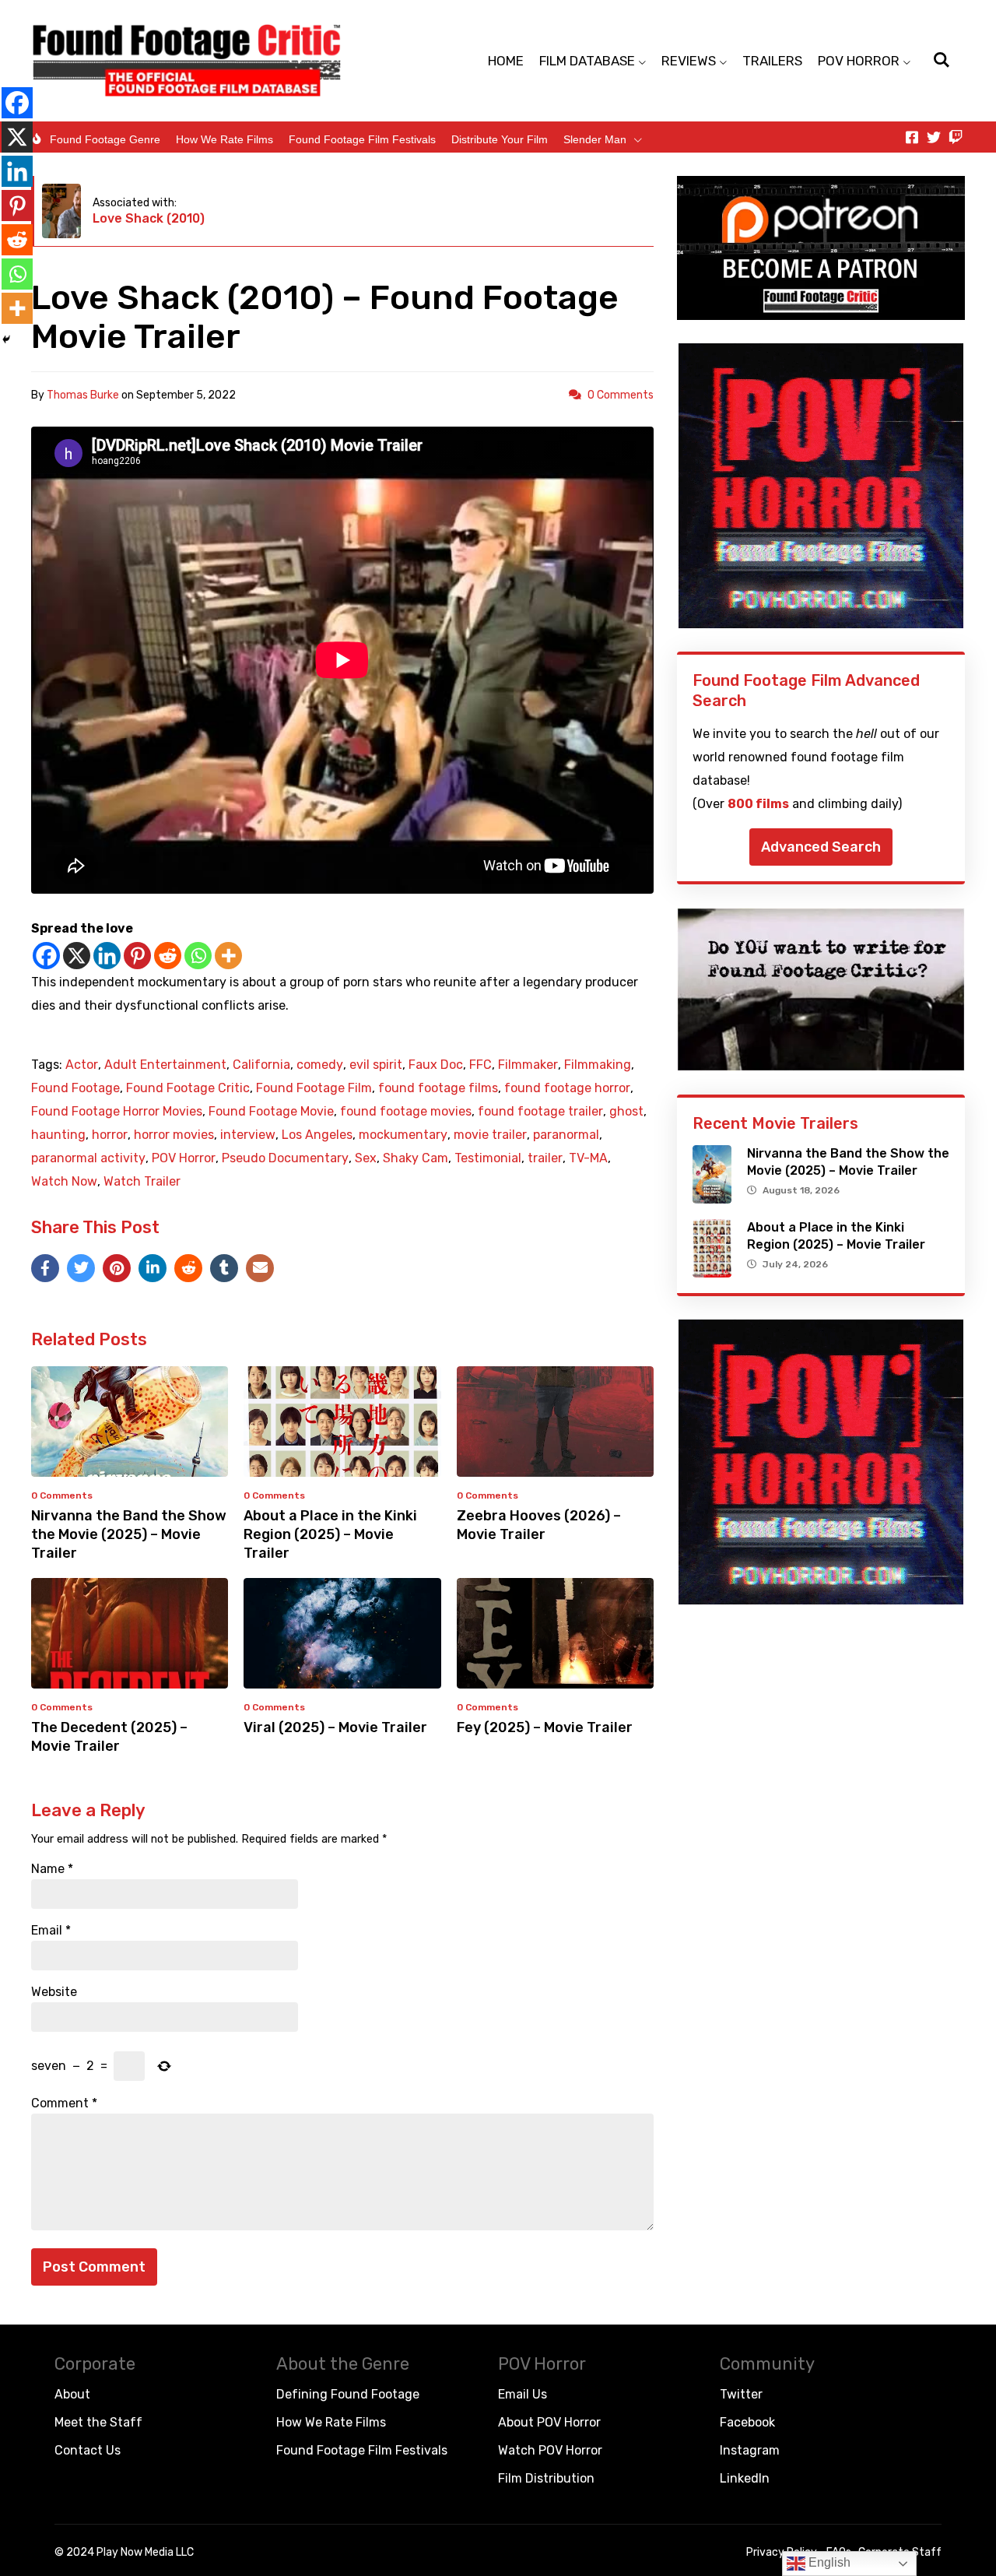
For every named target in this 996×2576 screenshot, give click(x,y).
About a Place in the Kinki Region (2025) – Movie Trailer (330, 1534)
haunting (58, 1135)
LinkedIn (745, 2478)
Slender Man (595, 139)
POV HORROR (859, 61)
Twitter (741, 2394)
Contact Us (88, 2450)
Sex (366, 1158)
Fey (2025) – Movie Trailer (545, 1727)
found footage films (438, 1088)
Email (51, 1931)
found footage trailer (540, 1112)
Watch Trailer (142, 1182)
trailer (545, 1158)
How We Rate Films (224, 139)
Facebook (747, 2422)
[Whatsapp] (198, 956)
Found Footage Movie (271, 1112)
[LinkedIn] (153, 1268)
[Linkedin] (107, 956)
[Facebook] (46, 956)
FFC (480, 1065)
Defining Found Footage (348, 2394)
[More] (228, 956)
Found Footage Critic (188, 1088)
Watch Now (64, 1182)
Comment (64, 2103)
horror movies (174, 1135)
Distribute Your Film (500, 139)
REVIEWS (689, 61)
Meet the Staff (98, 2422)
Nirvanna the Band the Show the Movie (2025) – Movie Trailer (129, 1534)
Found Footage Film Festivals (362, 139)
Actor (82, 1065)
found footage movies (406, 1112)
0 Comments (621, 395)
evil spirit (376, 1065)
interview (248, 1135)
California (261, 1065)
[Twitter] (934, 137)
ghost (626, 1112)
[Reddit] (168, 956)
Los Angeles (317, 1135)
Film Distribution (546, 2478)
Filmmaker (528, 1065)
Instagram (750, 2450)
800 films (758, 804)
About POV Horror (549, 2422)
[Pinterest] (137, 956)
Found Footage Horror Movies (117, 1112)
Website (54, 1992)
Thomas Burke (83, 395)
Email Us (523, 2394)
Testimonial (488, 1158)
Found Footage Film (314, 1088)
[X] (77, 956)
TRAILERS (772, 61)
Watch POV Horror (550, 2450)
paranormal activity (88, 1158)
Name (52, 1869)
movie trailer (490, 1135)
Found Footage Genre (105, 139)
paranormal (566, 1135)
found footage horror (567, 1088)
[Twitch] (956, 137)
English (828, 2562)
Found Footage (75, 1088)
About (72, 2394)
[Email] (260, 1268)
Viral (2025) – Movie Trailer (335, 1727)
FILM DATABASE (587, 61)
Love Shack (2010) (149, 218)
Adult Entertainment (165, 1065)
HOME (506, 61)
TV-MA (588, 1158)
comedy (320, 1065)
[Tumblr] (224, 1268)
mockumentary (403, 1135)
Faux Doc (436, 1065)
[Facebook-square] (912, 137)
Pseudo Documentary (285, 1158)
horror (110, 1135)
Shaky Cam (416, 1158)
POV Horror (184, 1158)
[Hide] (6, 339)
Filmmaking (598, 1065)
